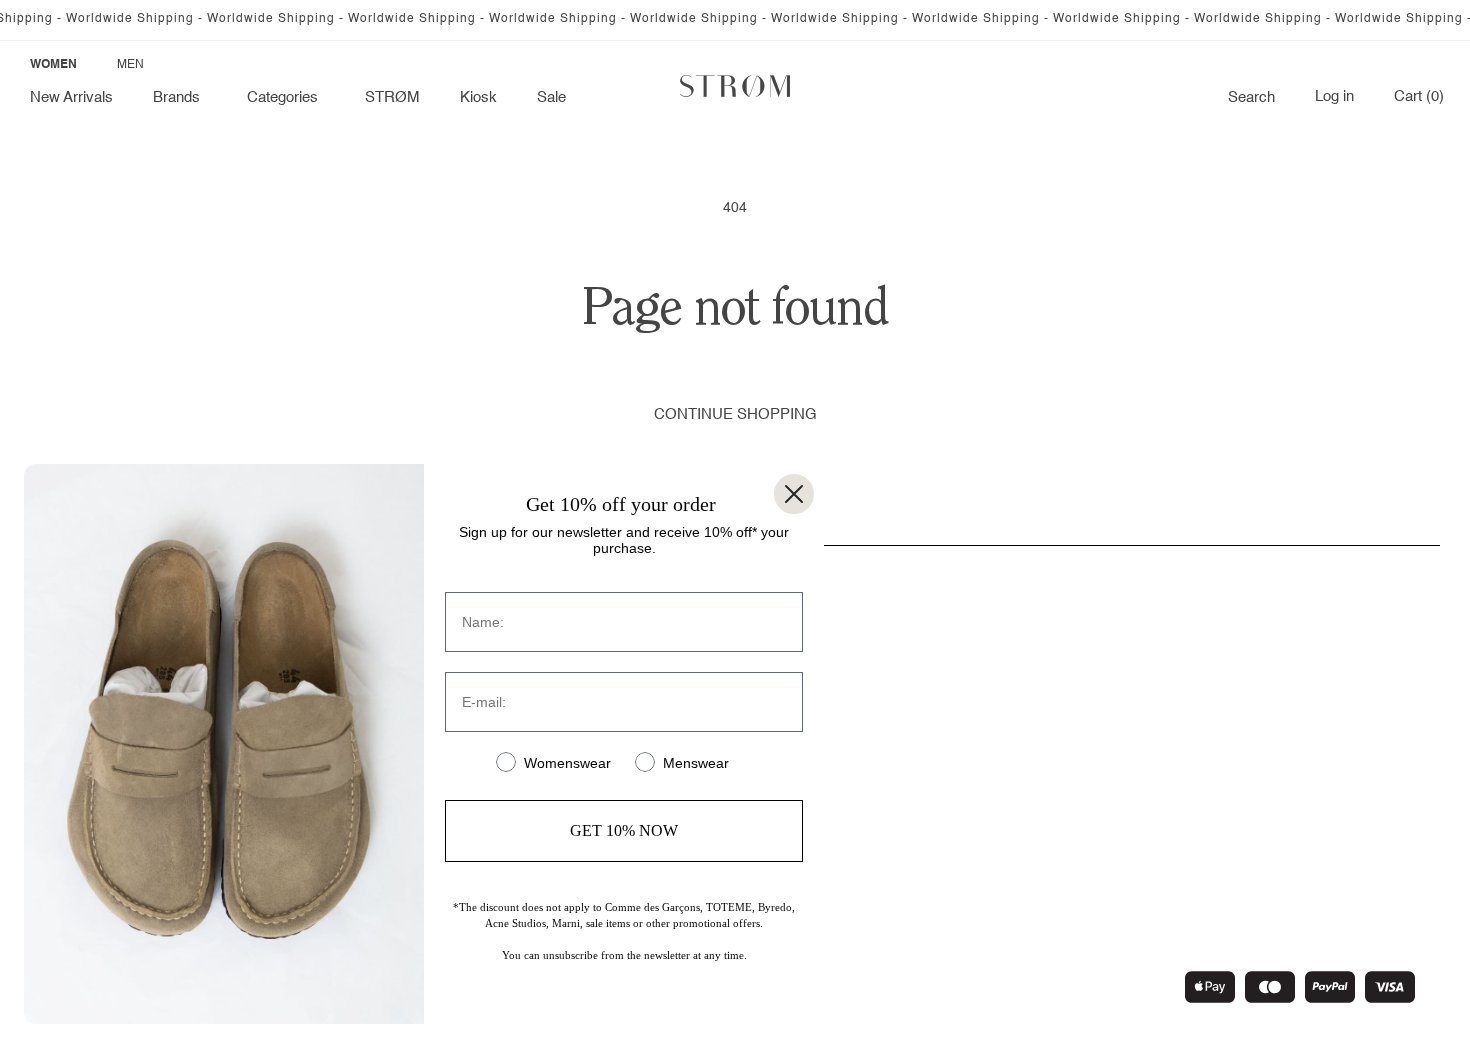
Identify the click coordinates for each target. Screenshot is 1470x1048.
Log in (1334, 97)
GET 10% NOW (624, 830)
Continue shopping (735, 414)
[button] (180, 98)
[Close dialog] (794, 494)
